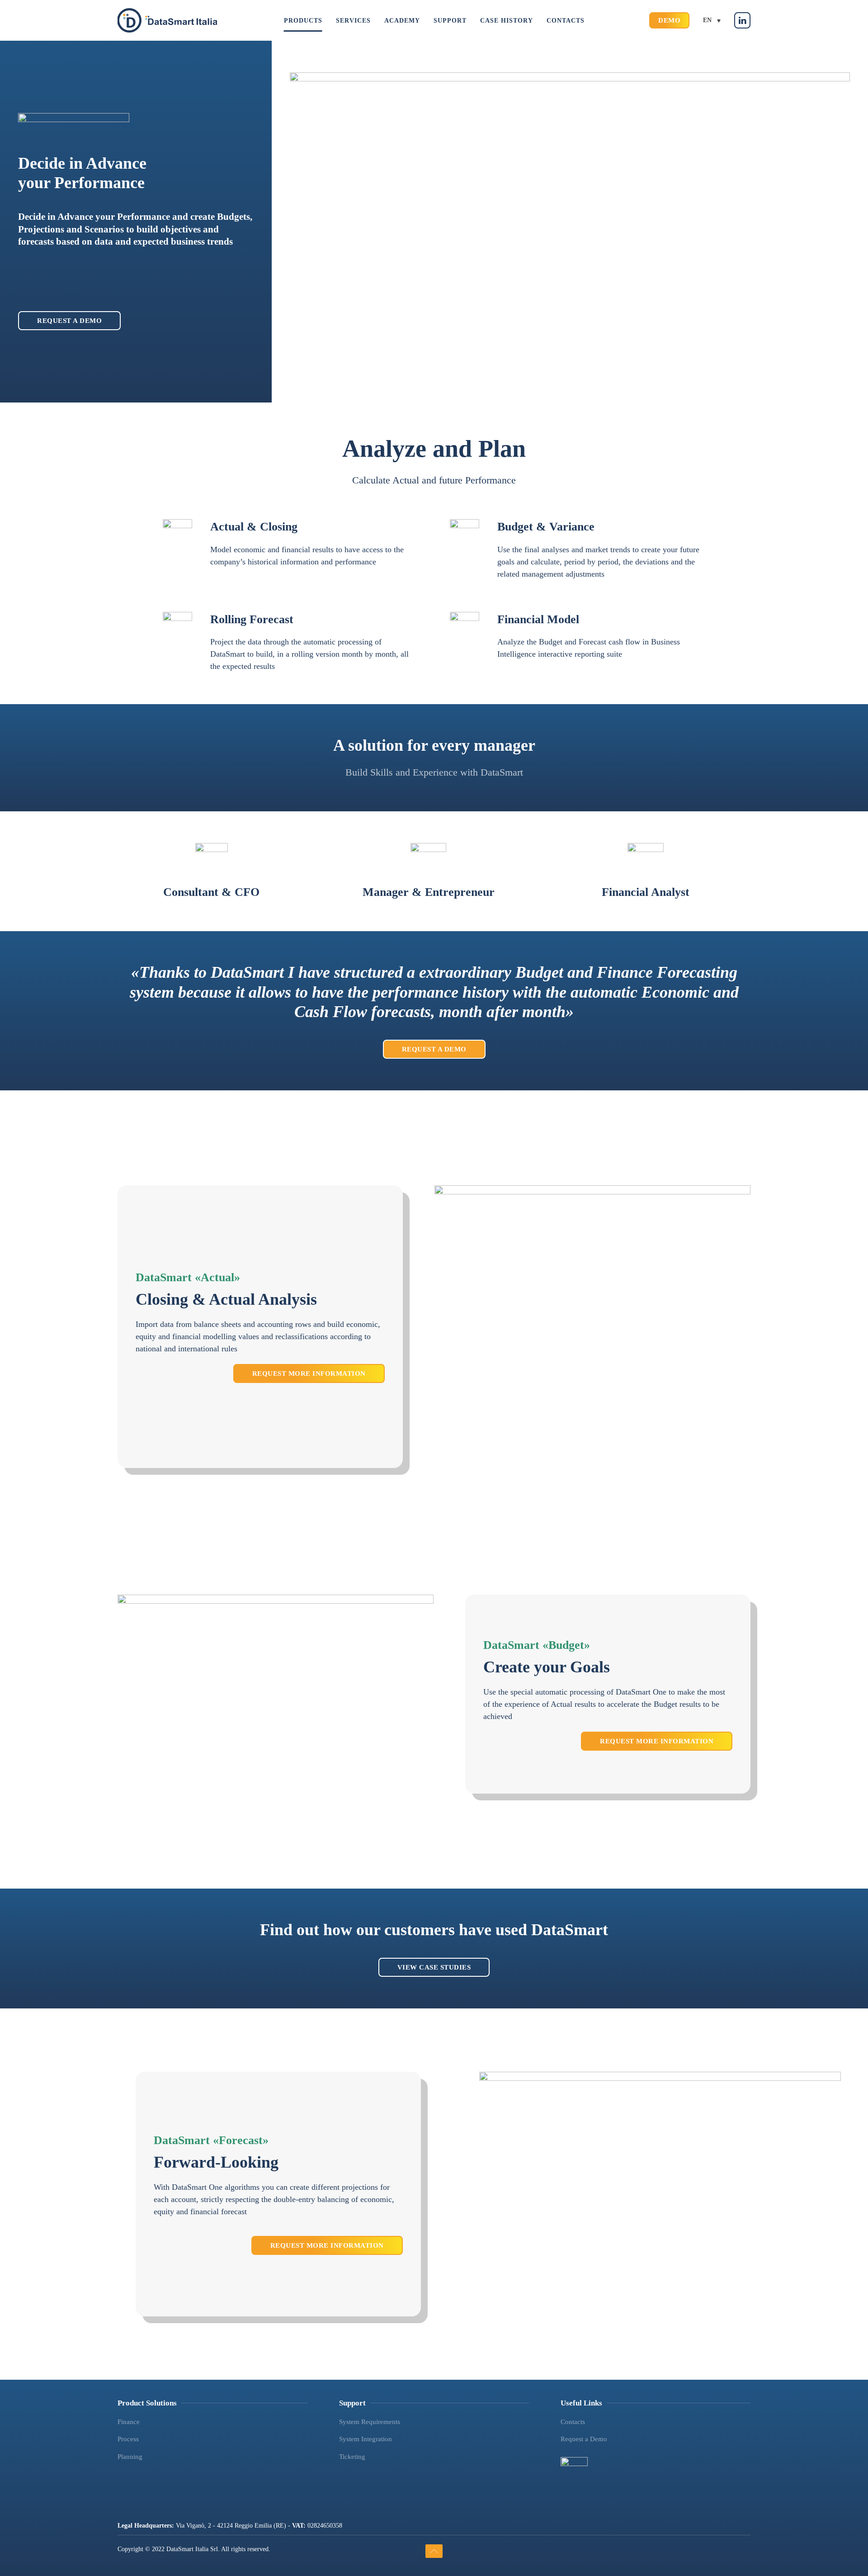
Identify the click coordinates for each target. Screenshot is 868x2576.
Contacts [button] (566, 21)
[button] (434, 2551)
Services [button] (353, 21)
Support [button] (450, 21)
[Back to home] (167, 20)
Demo (669, 20)
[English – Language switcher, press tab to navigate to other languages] (712, 21)
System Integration (366, 2439)
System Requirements (370, 2422)
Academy (402, 21)
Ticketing (352, 2457)
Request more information (309, 1373)
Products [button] (303, 21)
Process (128, 2439)
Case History (507, 21)
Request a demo (69, 321)
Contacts (573, 2422)
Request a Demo (434, 1049)
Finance (129, 2422)
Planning (130, 2457)
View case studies (434, 1967)
